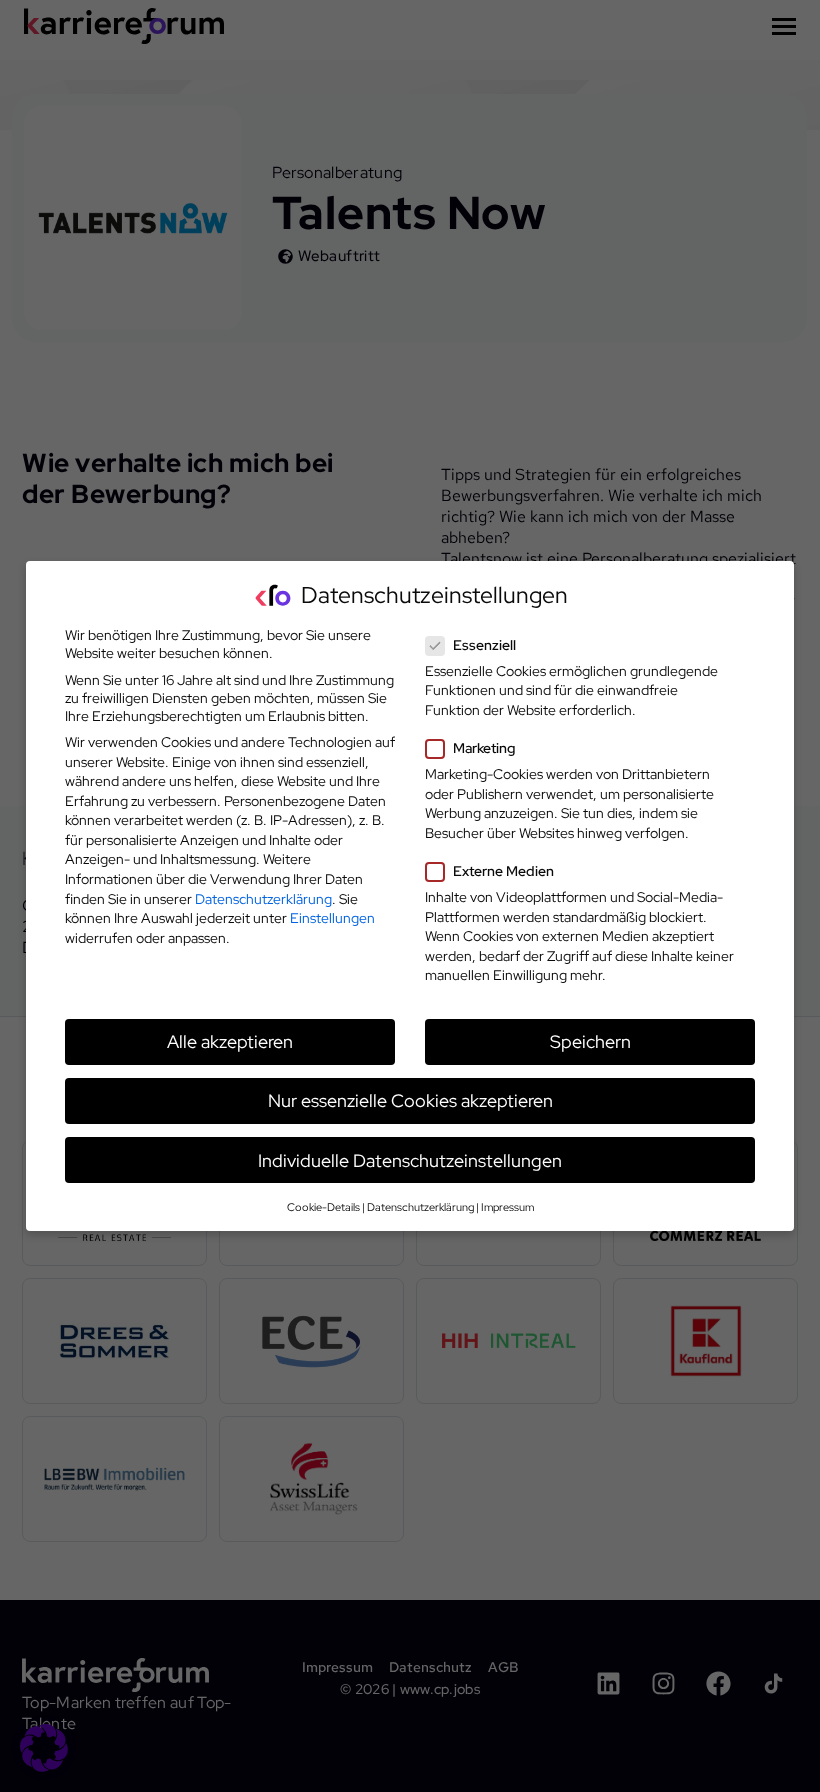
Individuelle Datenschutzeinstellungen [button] (410, 1160)
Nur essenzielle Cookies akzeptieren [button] (410, 1100)
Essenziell (484, 645)
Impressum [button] (507, 1207)
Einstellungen (332, 918)
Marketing (484, 748)
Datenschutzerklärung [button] (420, 1207)
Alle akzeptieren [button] (230, 1041)
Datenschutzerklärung (263, 899)
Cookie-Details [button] (323, 1207)
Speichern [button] (590, 1041)
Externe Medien (503, 871)
